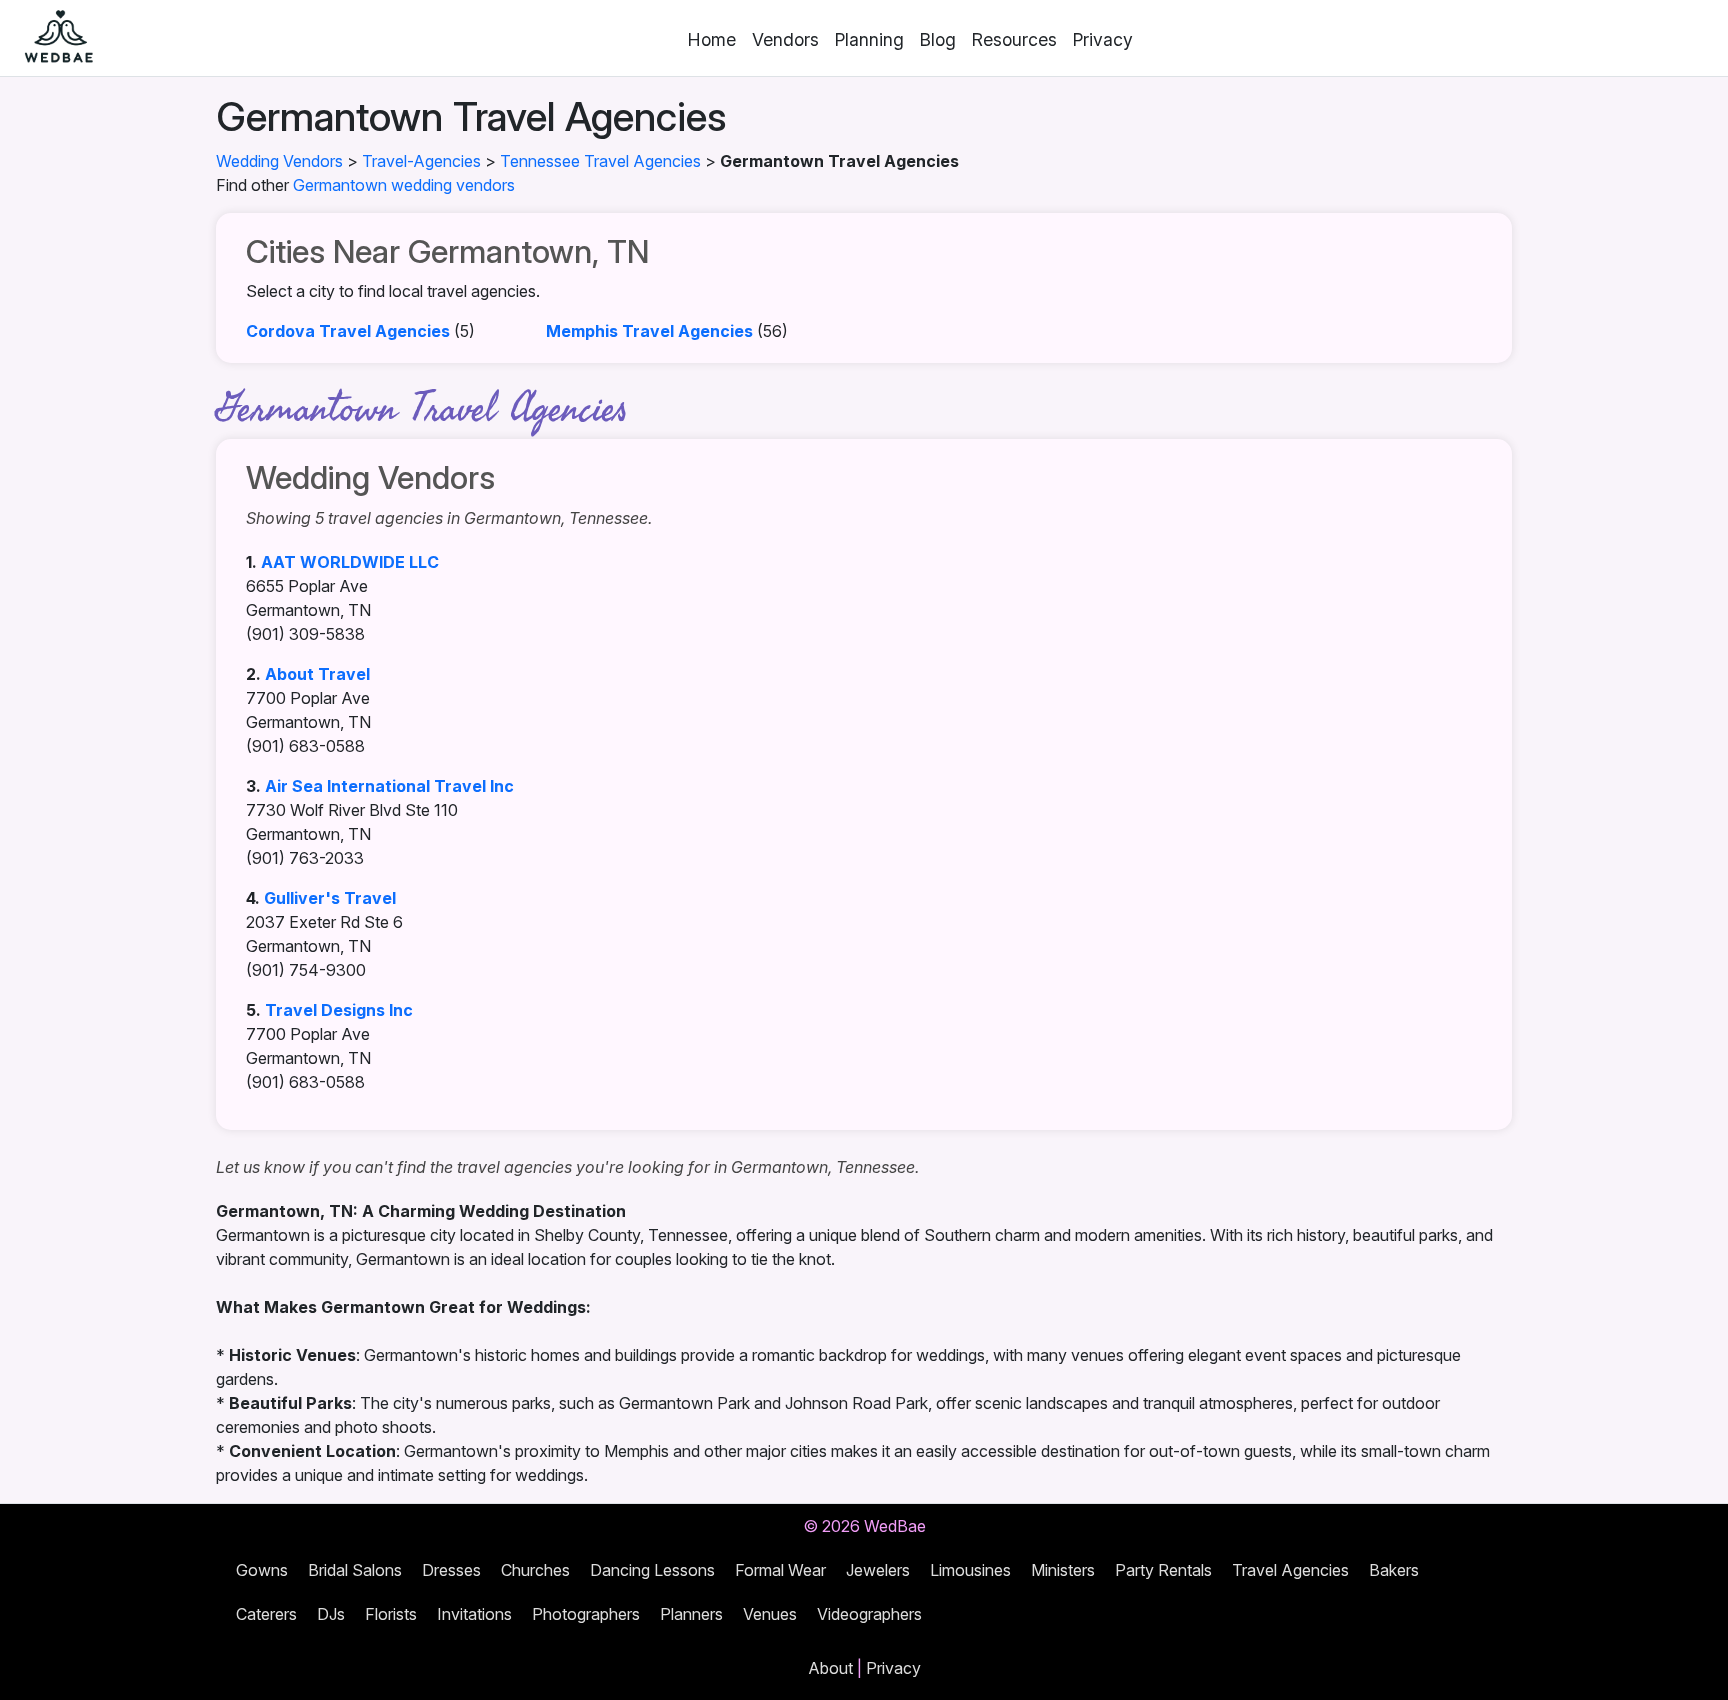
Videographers (869, 1614)
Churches (535, 1570)
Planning (869, 39)
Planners (691, 1614)
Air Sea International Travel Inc (389, 786)
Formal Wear (780, 1570)
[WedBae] (50, 38)
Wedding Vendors (279, 161)
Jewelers (878, 1570)
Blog (938, 39)
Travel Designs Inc (339, 1010)
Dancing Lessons (652, 1570)
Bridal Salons (355, 1570)
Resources (1014, 39)
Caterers (266, 1614)
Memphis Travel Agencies (649, 331)
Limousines (970, 1570)
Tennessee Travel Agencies (600, 161)
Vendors (785, 39)
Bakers (1394, 1570)
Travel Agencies (1290, 1570)
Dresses (451, 1570)
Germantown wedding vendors (404, 185)
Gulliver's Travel (330, 898)
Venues (770, 1614)
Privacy (1103, 39)
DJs (331, 1614)
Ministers (1063, 1570)
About (830, 1668)
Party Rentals (1163, 1570)
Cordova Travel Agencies (348, 331)
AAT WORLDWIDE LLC (350, 562)
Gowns (262, 1570)
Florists (391, 1614)
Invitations (474, 1614)
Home (712, 39)
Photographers (586, 1614)
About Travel (317, 674)
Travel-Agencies (421, 161)
